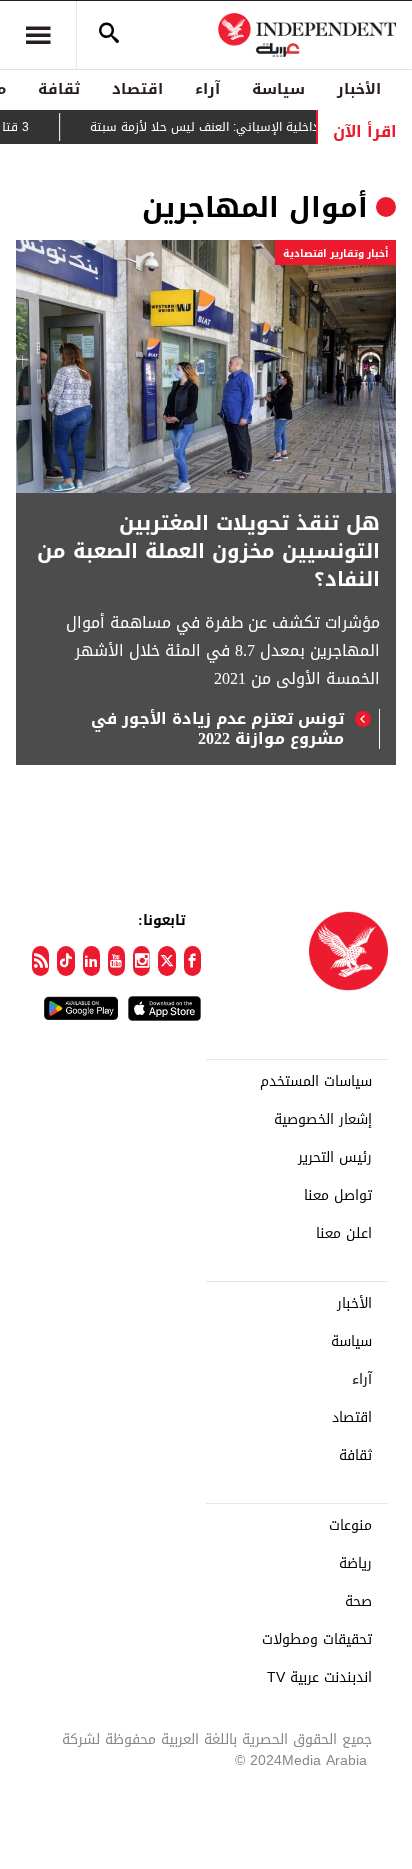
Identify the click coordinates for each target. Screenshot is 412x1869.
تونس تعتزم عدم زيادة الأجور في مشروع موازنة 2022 (217, 729)
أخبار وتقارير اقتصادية (335, 253)
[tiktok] (65, 961)
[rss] (40, 961)
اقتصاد (137, 89)
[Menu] (38, 35)
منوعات (350, 1526)
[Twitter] (166, 961)
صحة (358, 1602)
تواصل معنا (338, 1196)
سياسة (278, 89)
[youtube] (116, 961)
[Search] (109, 35)
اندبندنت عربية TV (319, 1678)
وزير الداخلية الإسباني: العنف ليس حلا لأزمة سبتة (232, 127)
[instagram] (141, 961)
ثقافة (59, 89)
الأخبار (359, 89)
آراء (207, 89)
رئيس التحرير (335, 1158)
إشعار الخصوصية (323, 1120)
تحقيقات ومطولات (317, 1640)
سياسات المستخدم (316, 1082)
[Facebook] (192, 961)
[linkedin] (91, 961)
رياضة (355, 1564)
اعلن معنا (344, 1234)
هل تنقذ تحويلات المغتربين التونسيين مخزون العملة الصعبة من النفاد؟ (208, 551)
